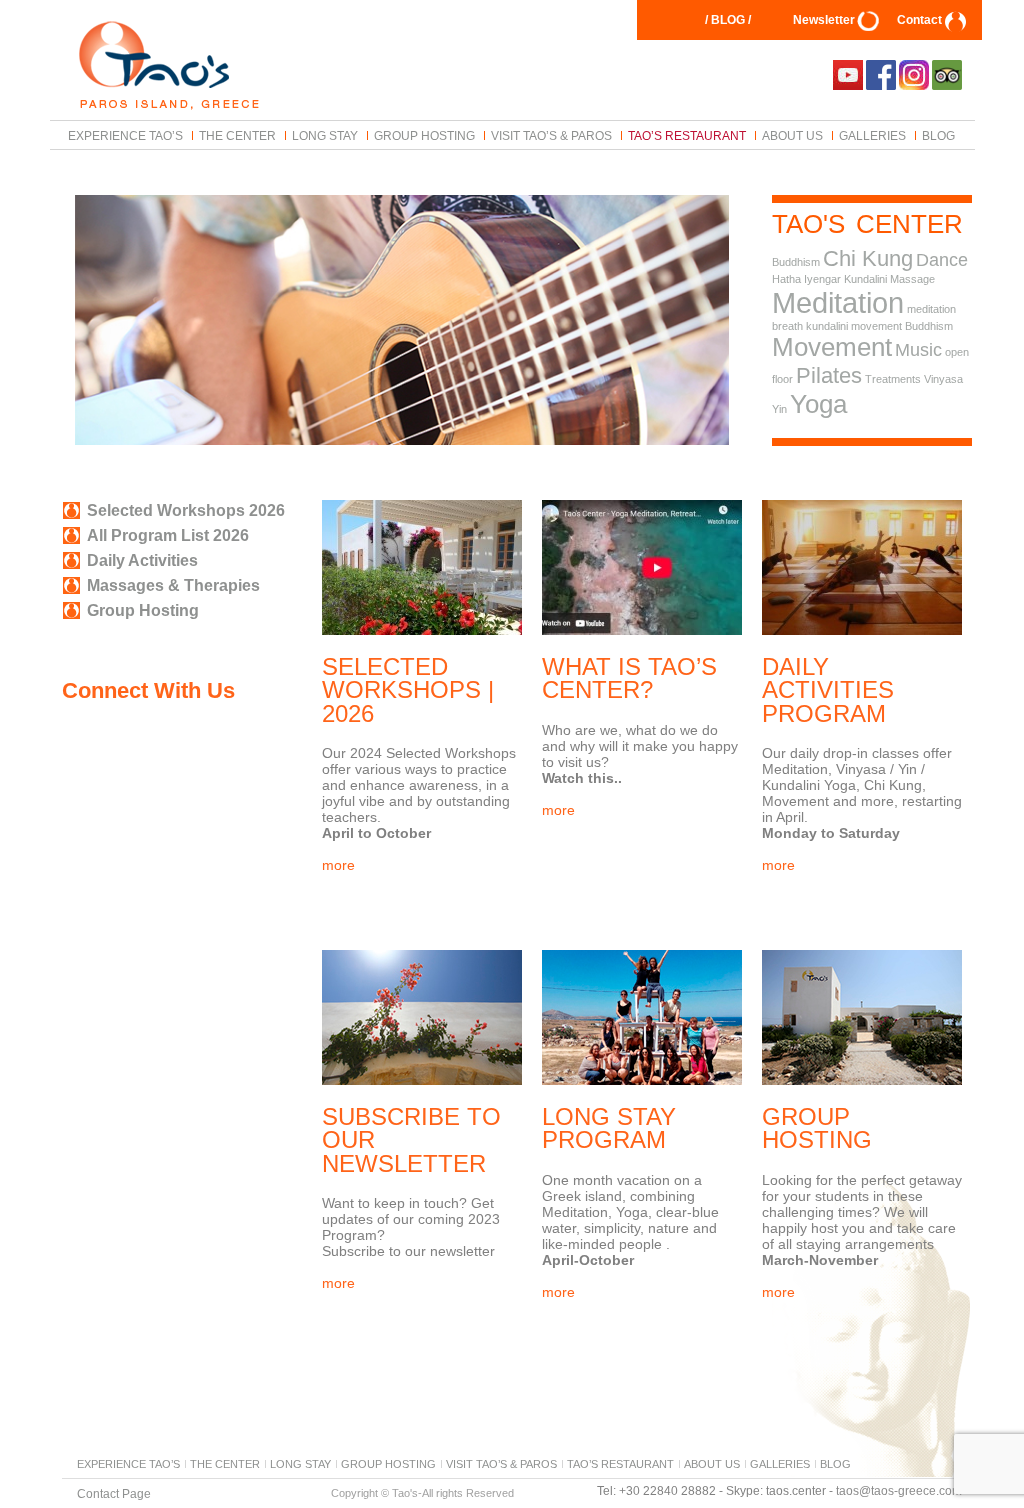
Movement (832, 347)
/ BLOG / (728, 20)
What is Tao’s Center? (629, 678)
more (338, 865)
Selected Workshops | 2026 (408, 690)
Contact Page (114, 1493)
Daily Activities (142, 560)
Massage (912, 279)
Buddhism (796, 262)
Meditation (838, 302)
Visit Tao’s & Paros (551, 135)
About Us (792, 135)
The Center (237, 135)
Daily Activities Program (828, 690)
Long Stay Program (609, 1128)
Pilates (829, 375)
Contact (919, 20)
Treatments (893, 379)
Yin (779, 409)
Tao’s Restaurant (687, 135)
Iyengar (822, 279)
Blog (938, 135)
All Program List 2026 (168, 535)
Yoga (818, 404)
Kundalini (865, 279)
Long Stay (325, 135)
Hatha (786, 279)
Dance (942, 260)
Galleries (872, 135)
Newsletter (824, 20)
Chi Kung (868, 258)
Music (918, 350)
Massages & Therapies (173, 585)
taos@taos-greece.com (899, 1491)
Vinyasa (943, 379)
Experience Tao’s (125, 135)
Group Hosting (424, 135)
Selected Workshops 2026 (186, 510)
